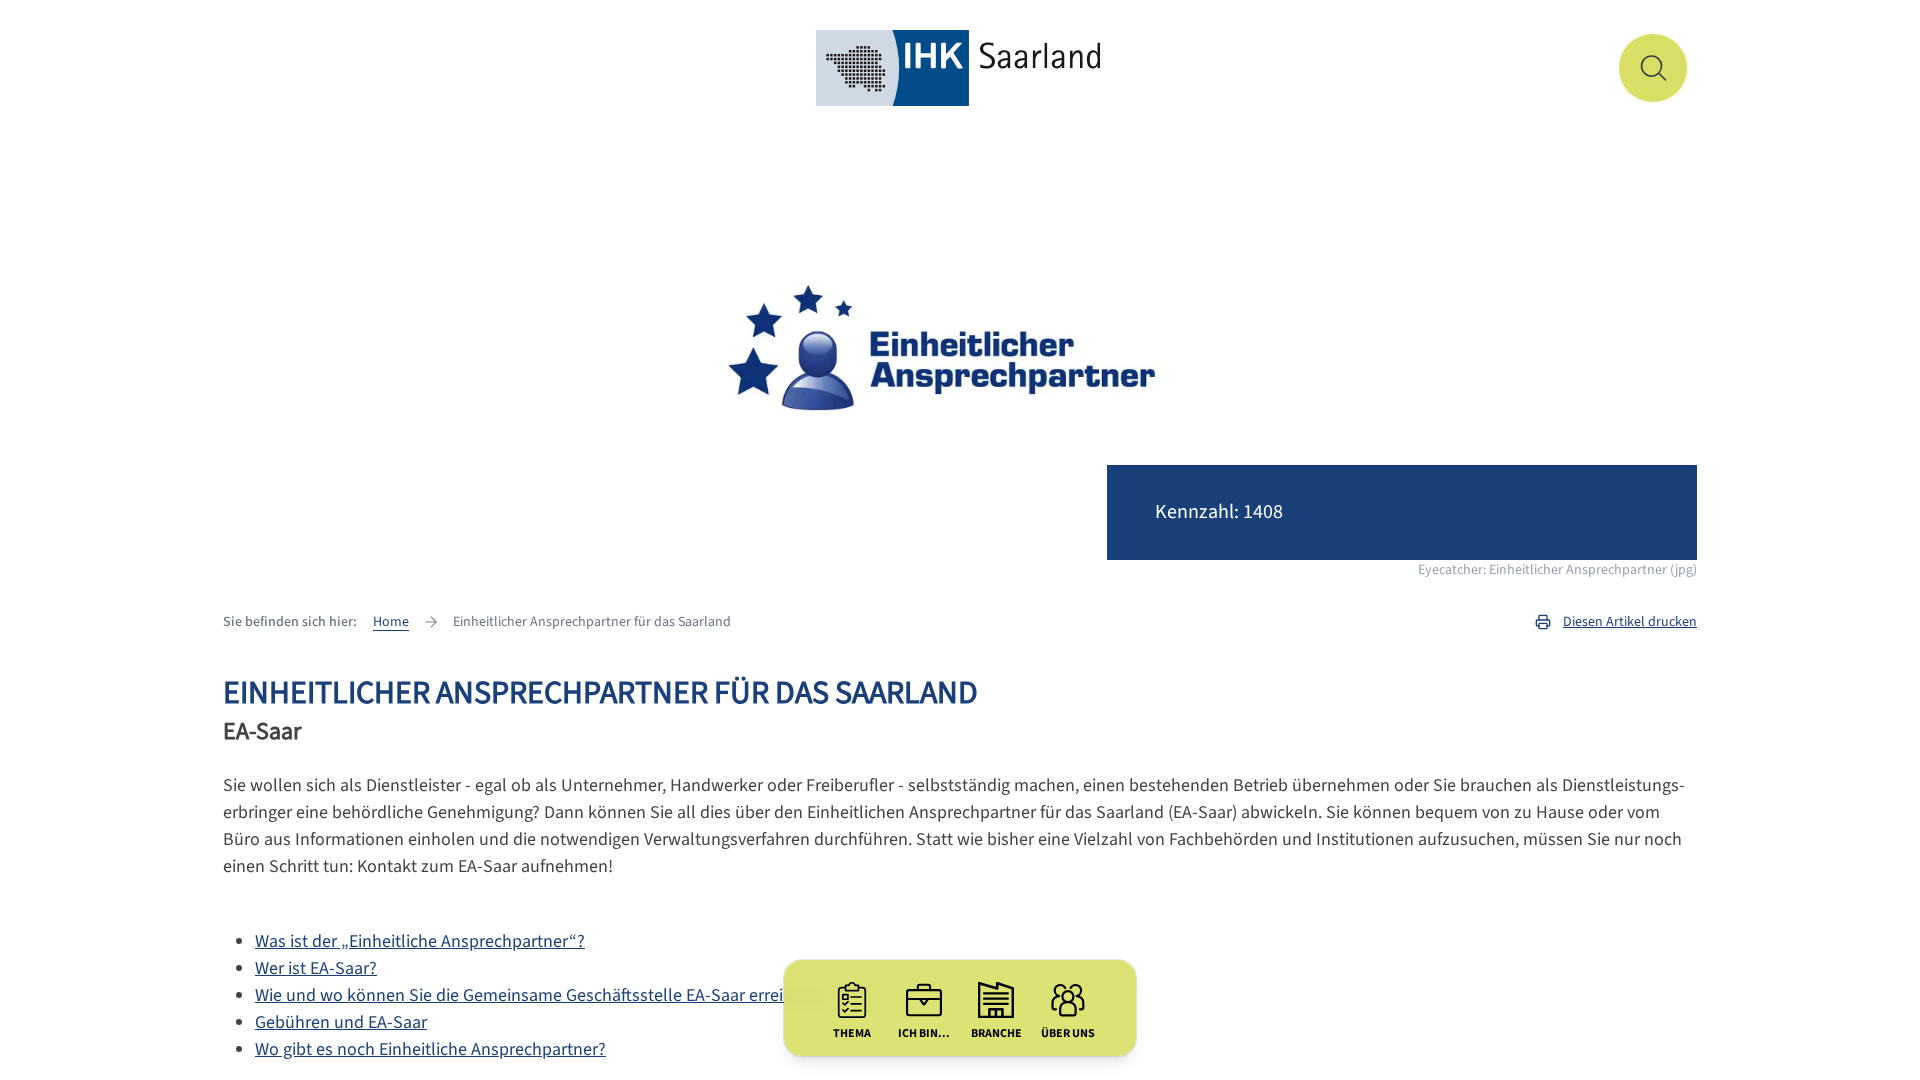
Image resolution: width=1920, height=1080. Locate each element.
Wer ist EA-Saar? (316, 968)
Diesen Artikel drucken (1630, 622)
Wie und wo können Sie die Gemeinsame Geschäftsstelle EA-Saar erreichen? (541, 995)
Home (391, 622)
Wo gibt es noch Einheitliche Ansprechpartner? (430, 1049)
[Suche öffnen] (1653, 68)
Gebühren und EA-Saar (341, 1022)
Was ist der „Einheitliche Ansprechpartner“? (420, 941)
